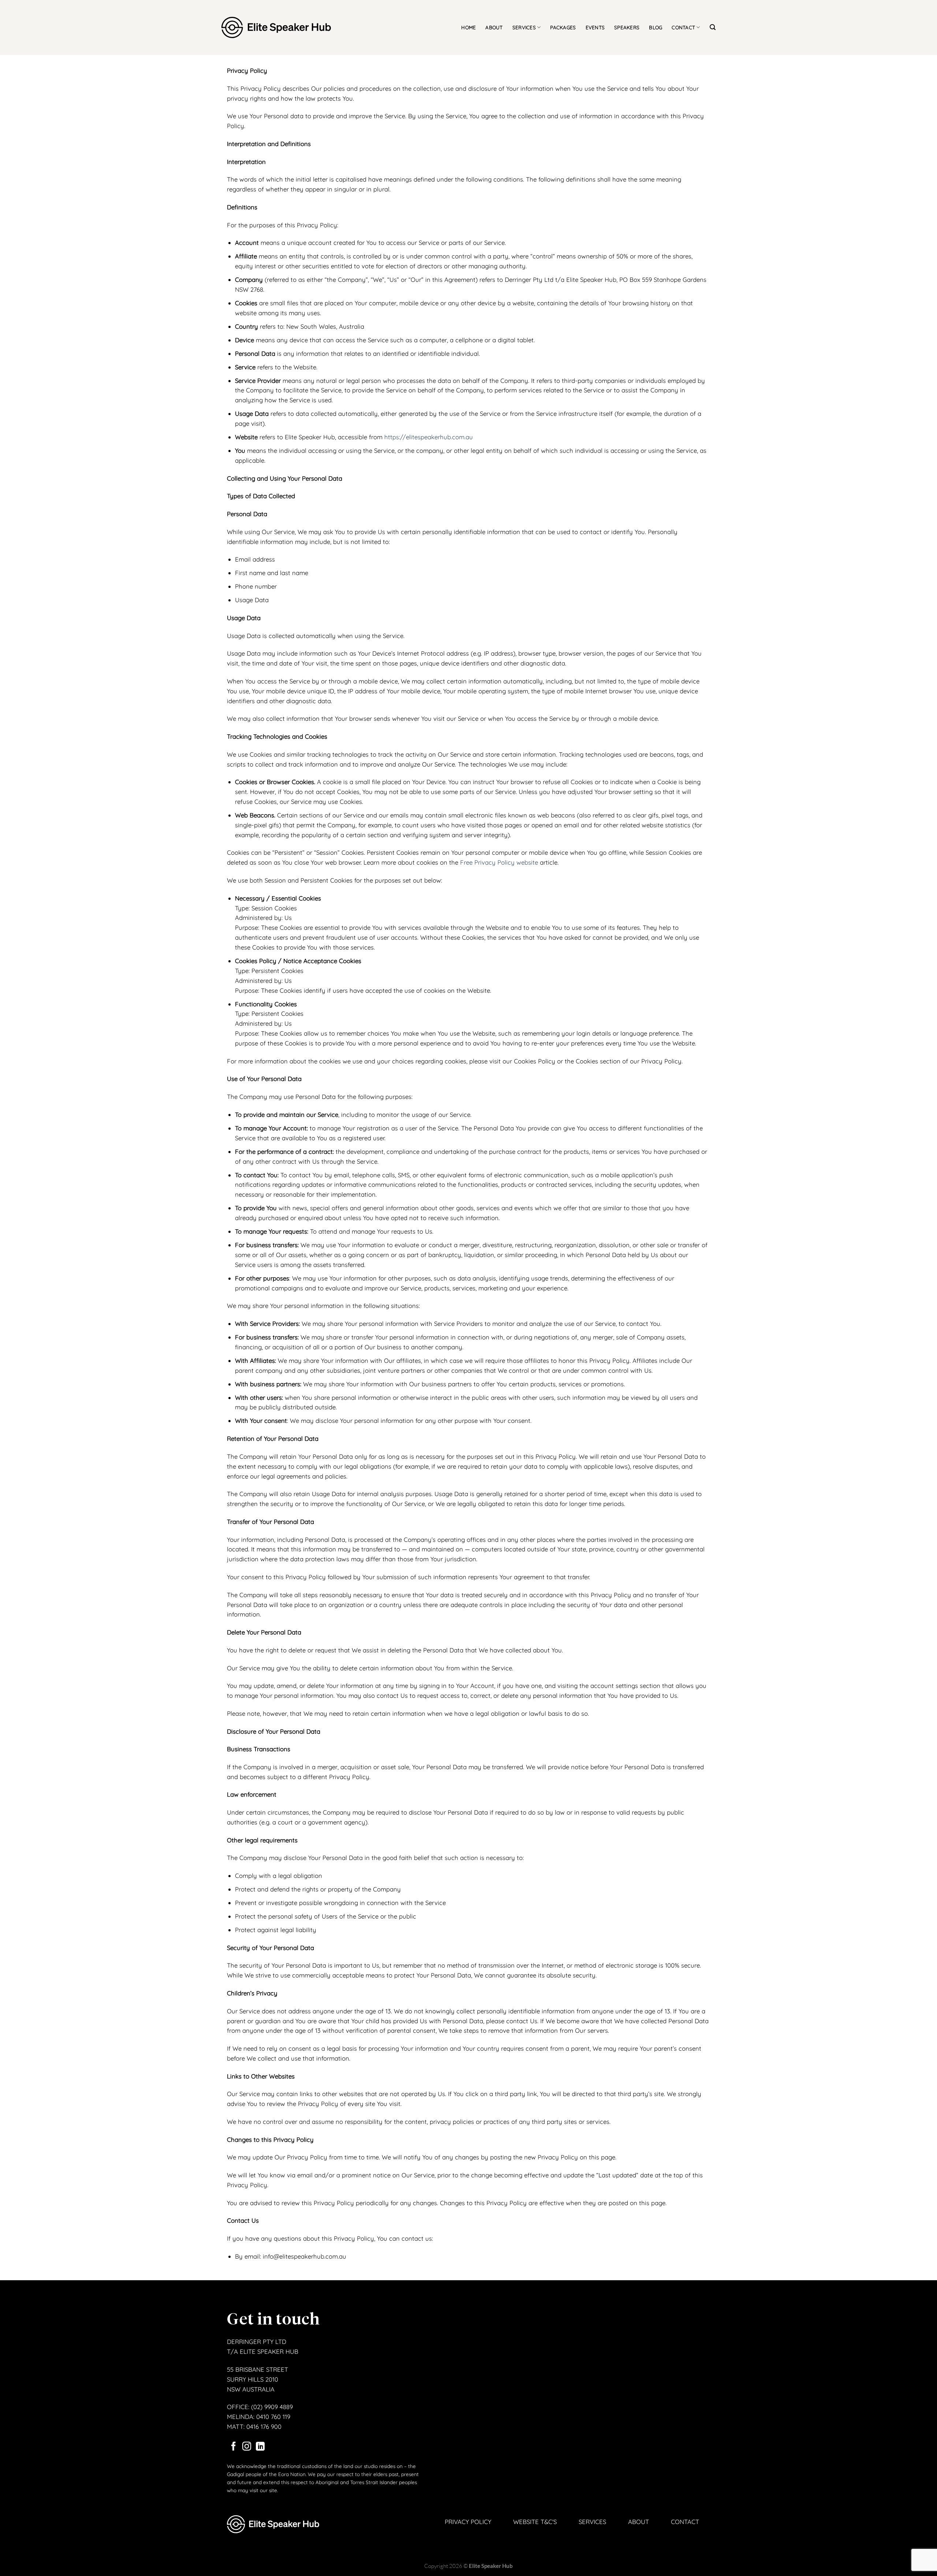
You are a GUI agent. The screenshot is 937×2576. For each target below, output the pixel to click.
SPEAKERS (627, 27)
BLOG (656, 27)
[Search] (713, 27)
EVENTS (595, 27)
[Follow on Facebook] (234, 2447)
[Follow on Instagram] (247, 2447)
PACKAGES (563, 27)
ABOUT (494, 27)
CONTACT (683, 27)
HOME (468, 27)
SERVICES (524, 27)
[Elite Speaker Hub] (276, 28)
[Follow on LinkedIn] (260, 2447)
